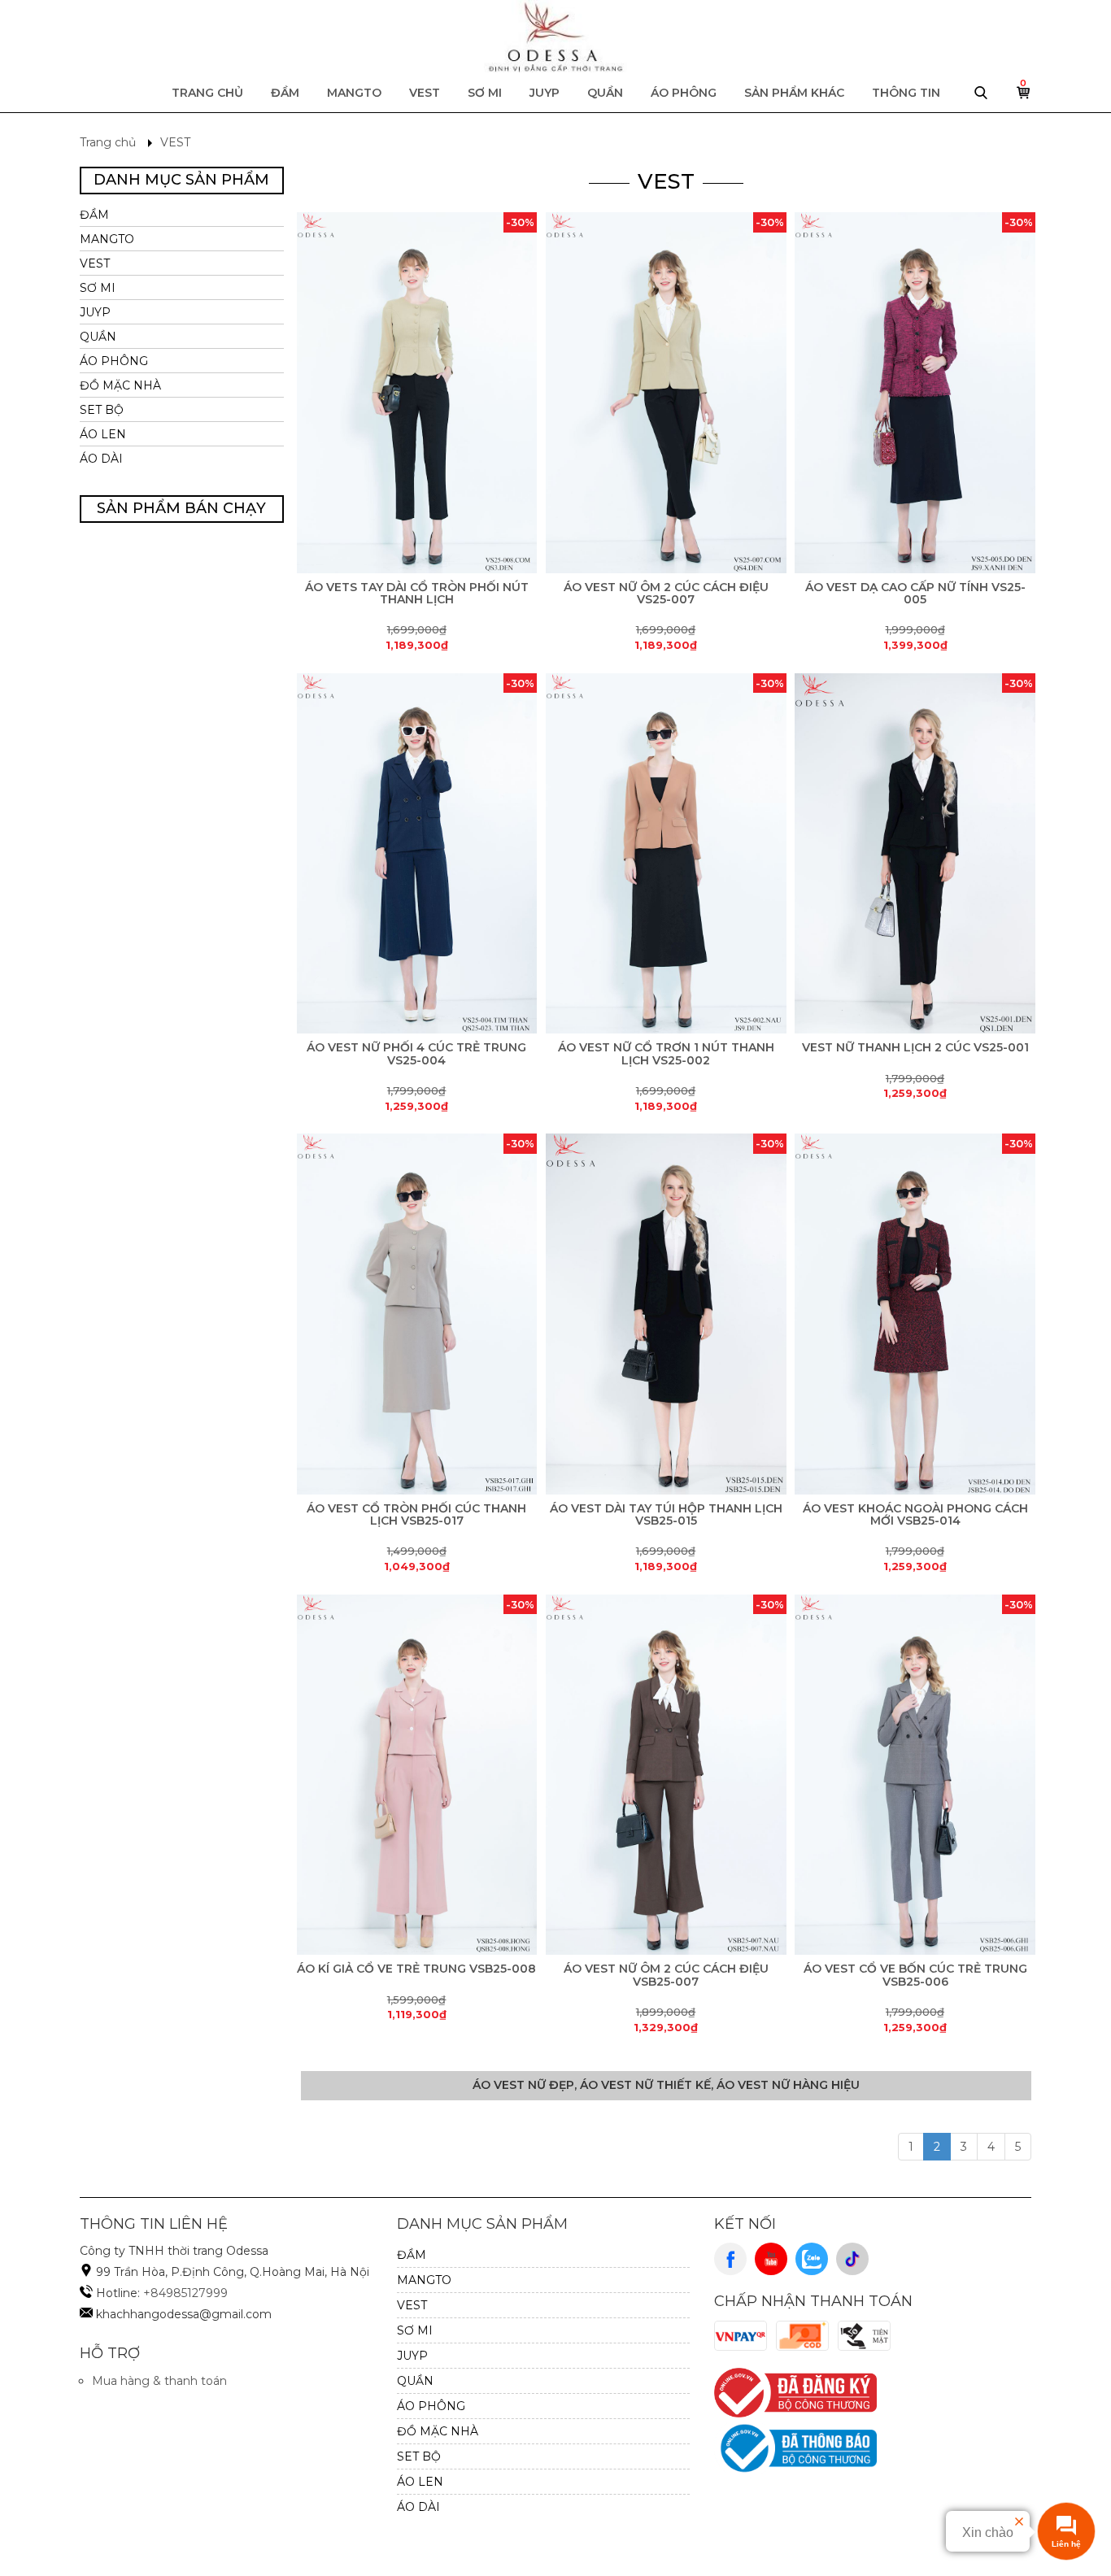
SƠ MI (485, 93)
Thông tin (906, 93)
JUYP (545, 93)
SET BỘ (102, 410)
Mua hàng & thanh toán (159, 2381)
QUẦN (605, 93)
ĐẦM (285, 93)
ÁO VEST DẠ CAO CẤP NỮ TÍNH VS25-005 (915, 593)
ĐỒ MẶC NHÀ (120, 385)
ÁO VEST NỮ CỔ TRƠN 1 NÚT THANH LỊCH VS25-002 (666, 1053)
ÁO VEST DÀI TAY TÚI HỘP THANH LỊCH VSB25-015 (666, 1514)
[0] (1024, 97)
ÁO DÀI (101, 459)
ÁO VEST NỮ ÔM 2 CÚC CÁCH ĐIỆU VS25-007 (666, 593)
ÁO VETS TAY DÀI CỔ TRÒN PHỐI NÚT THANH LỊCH (417, 593)
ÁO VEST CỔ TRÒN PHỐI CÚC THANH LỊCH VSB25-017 (416, 1514)
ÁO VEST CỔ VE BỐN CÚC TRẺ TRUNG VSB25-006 (915, 1975)
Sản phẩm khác (794, 93)
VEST (425, 93)
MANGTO (354, 93)
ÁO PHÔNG (684, 93)
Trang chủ (207, 93)
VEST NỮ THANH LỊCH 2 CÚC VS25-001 (915, 1047)
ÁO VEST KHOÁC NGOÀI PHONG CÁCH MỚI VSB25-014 (915, 1514)
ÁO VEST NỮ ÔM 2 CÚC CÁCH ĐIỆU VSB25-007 (666, 1975)
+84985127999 (185, 2293)
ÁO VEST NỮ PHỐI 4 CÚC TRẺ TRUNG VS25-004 (416, 1053)
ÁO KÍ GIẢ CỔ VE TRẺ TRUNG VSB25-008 (416, 1969)
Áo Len (103, 434)
